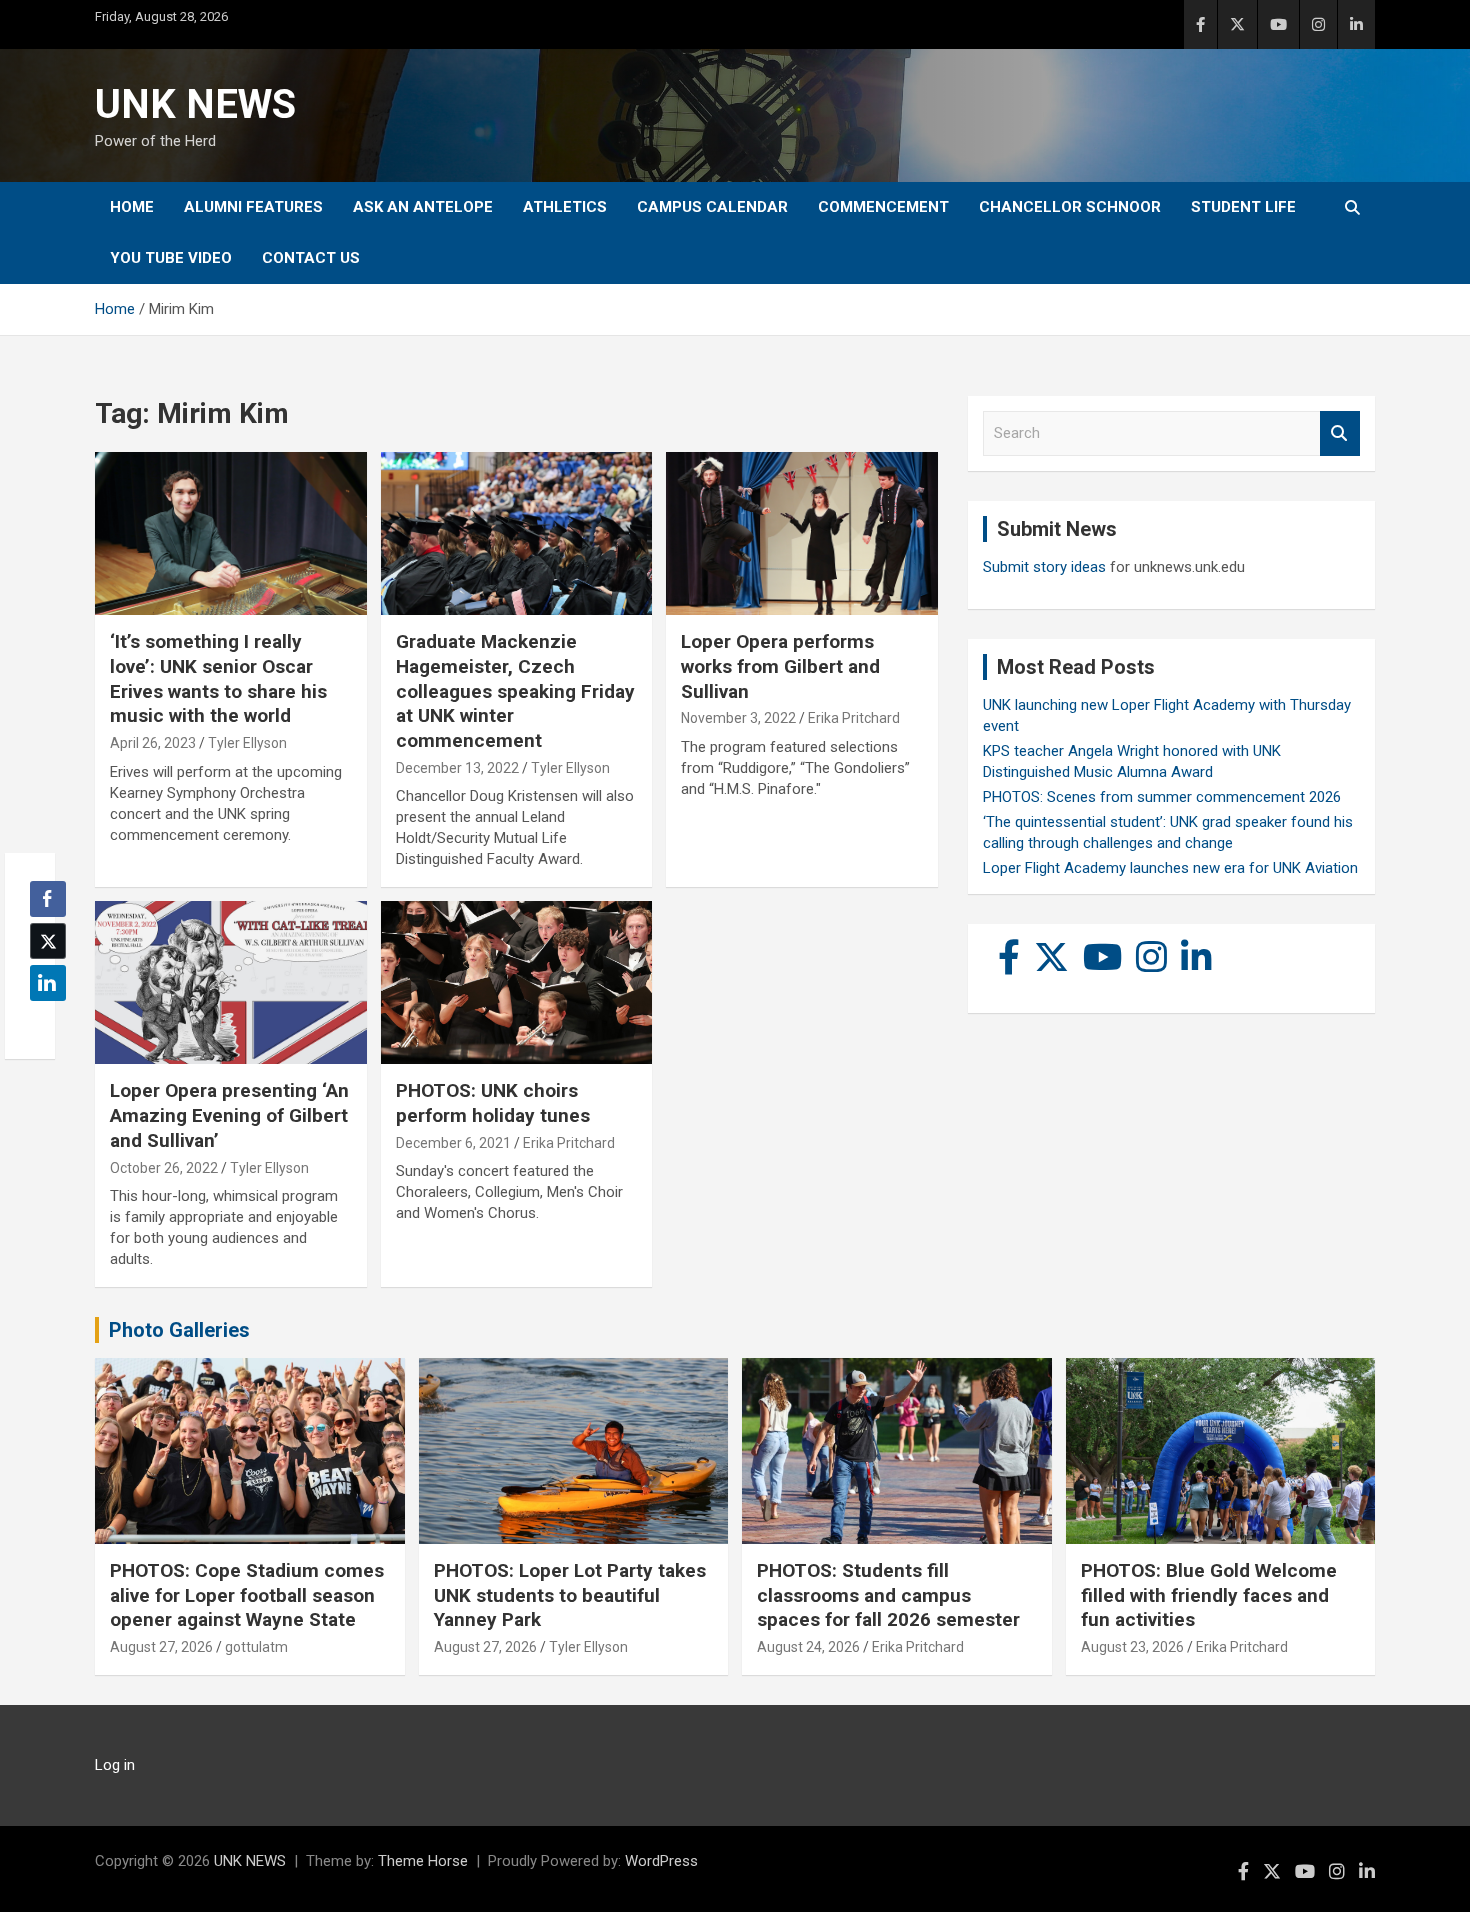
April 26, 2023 (153, 743)
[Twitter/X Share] (48, 941)
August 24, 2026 (808, 1647)
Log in (115, 1765)
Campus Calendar (712, 207)
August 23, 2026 (1132, 1647)
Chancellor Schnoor (1070, 207)
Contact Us (311, 258)
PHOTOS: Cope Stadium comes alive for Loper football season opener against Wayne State (247, 1595)
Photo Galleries (179, 1330)
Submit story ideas (1044, 567)
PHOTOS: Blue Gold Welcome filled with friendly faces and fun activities (1209, 1595)
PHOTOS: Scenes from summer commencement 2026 (1162, 797)
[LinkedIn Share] (48, 983)
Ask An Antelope (423, 207)
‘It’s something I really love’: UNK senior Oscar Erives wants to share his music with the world (218, 678)
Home (132, 207)
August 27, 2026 (161, 1647)
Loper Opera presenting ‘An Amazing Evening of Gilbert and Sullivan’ (229, 1115)
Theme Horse (423, 1861)
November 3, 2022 (738, 718)
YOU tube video (171, 258)
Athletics (565, 207)
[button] (42, 1022)
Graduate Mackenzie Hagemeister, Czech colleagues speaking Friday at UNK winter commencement (515, 691)
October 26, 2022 (164, 1168)
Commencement (883, 207)
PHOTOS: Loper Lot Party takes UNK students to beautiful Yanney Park (570, 1595)
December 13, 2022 (457, 768)
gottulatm (256, 1647)
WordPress (661, 1861)
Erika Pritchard (854, 718)
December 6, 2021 (453, 1143)
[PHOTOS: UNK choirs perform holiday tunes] (516, 983)
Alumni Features (253, 207)
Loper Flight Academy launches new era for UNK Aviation (1170, 868)
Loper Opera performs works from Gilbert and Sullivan (780, 666)
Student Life (1243, 207)
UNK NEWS (195, 104)
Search (1340, 433)
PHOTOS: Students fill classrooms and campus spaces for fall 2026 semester (888, 1595)
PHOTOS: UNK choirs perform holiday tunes (493, 1103)
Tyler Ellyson (247, 743)
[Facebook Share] (48, 899)
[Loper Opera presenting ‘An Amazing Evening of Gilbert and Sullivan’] (230, 983)
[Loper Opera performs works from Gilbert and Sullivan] (802, 534)
